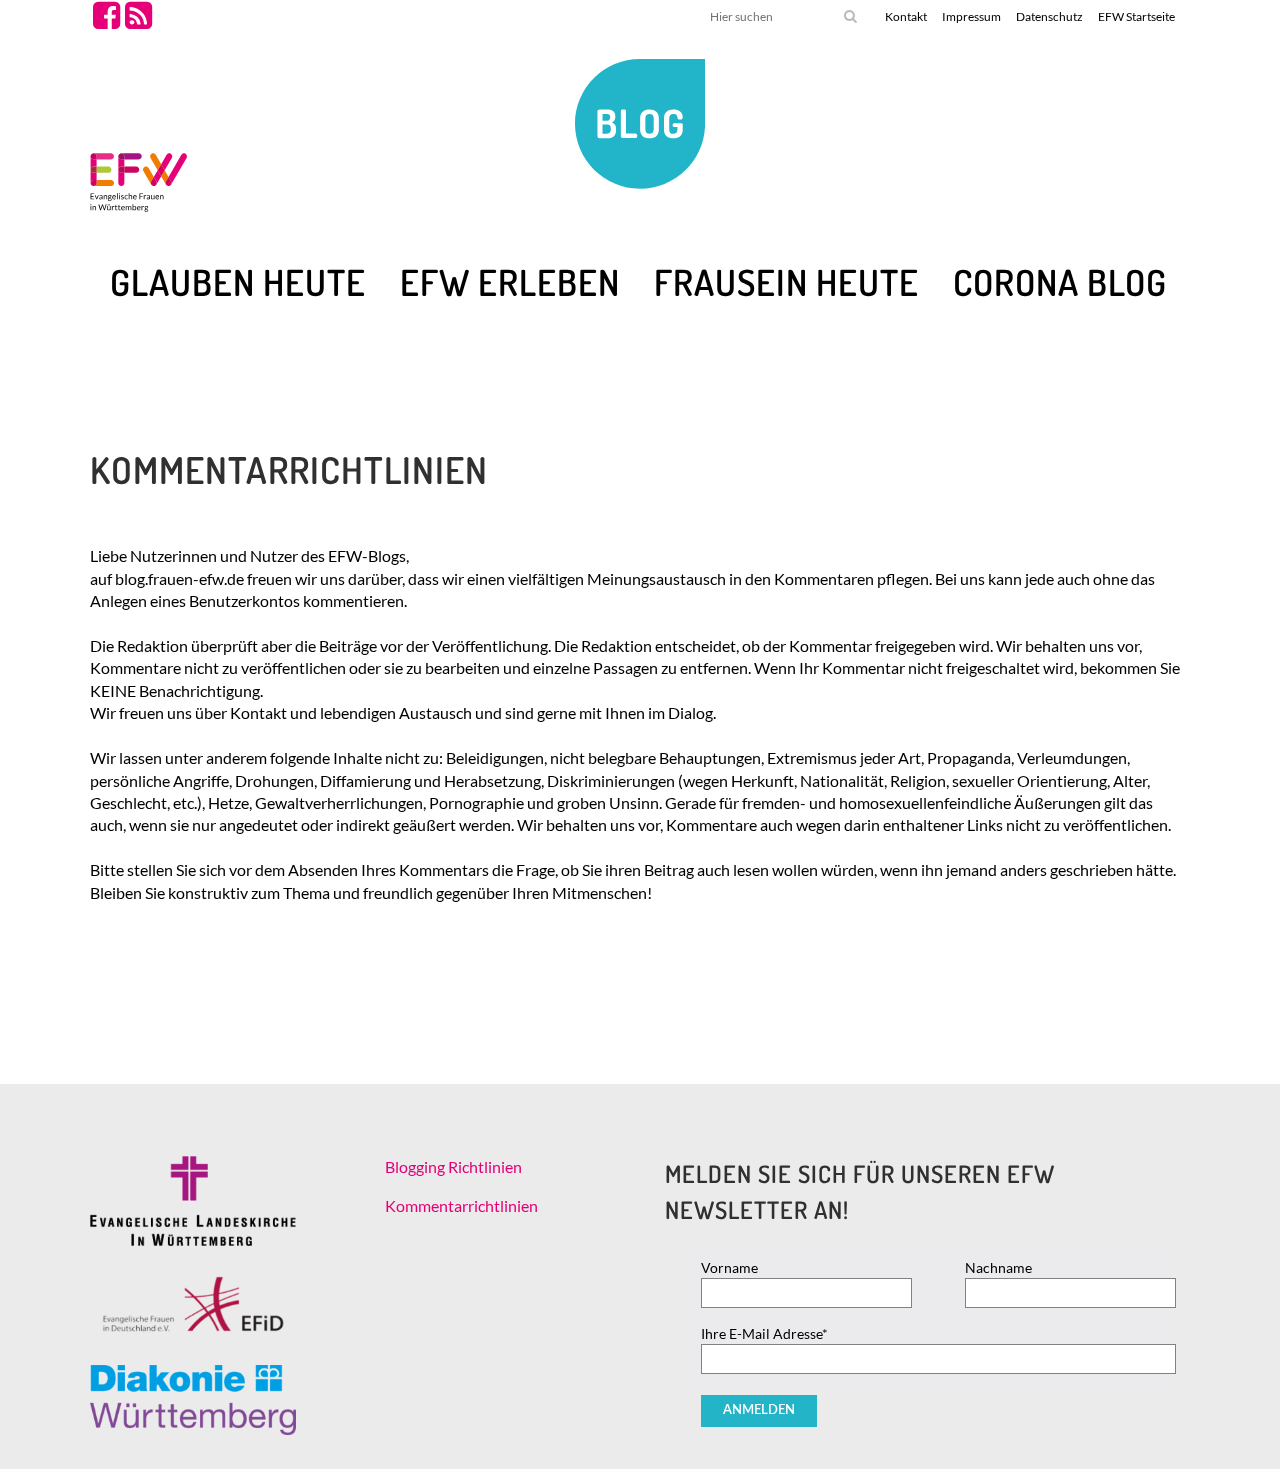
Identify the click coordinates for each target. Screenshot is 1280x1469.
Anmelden (759, 1410)
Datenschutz (1049, 16)
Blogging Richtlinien (453, 1166)
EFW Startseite (1136, 16)
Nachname (998, 1267)
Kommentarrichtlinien (461, 1205)
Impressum (971, 16)
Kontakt (906, 16)
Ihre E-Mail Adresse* (764, 1333)
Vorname (729, 1267)
